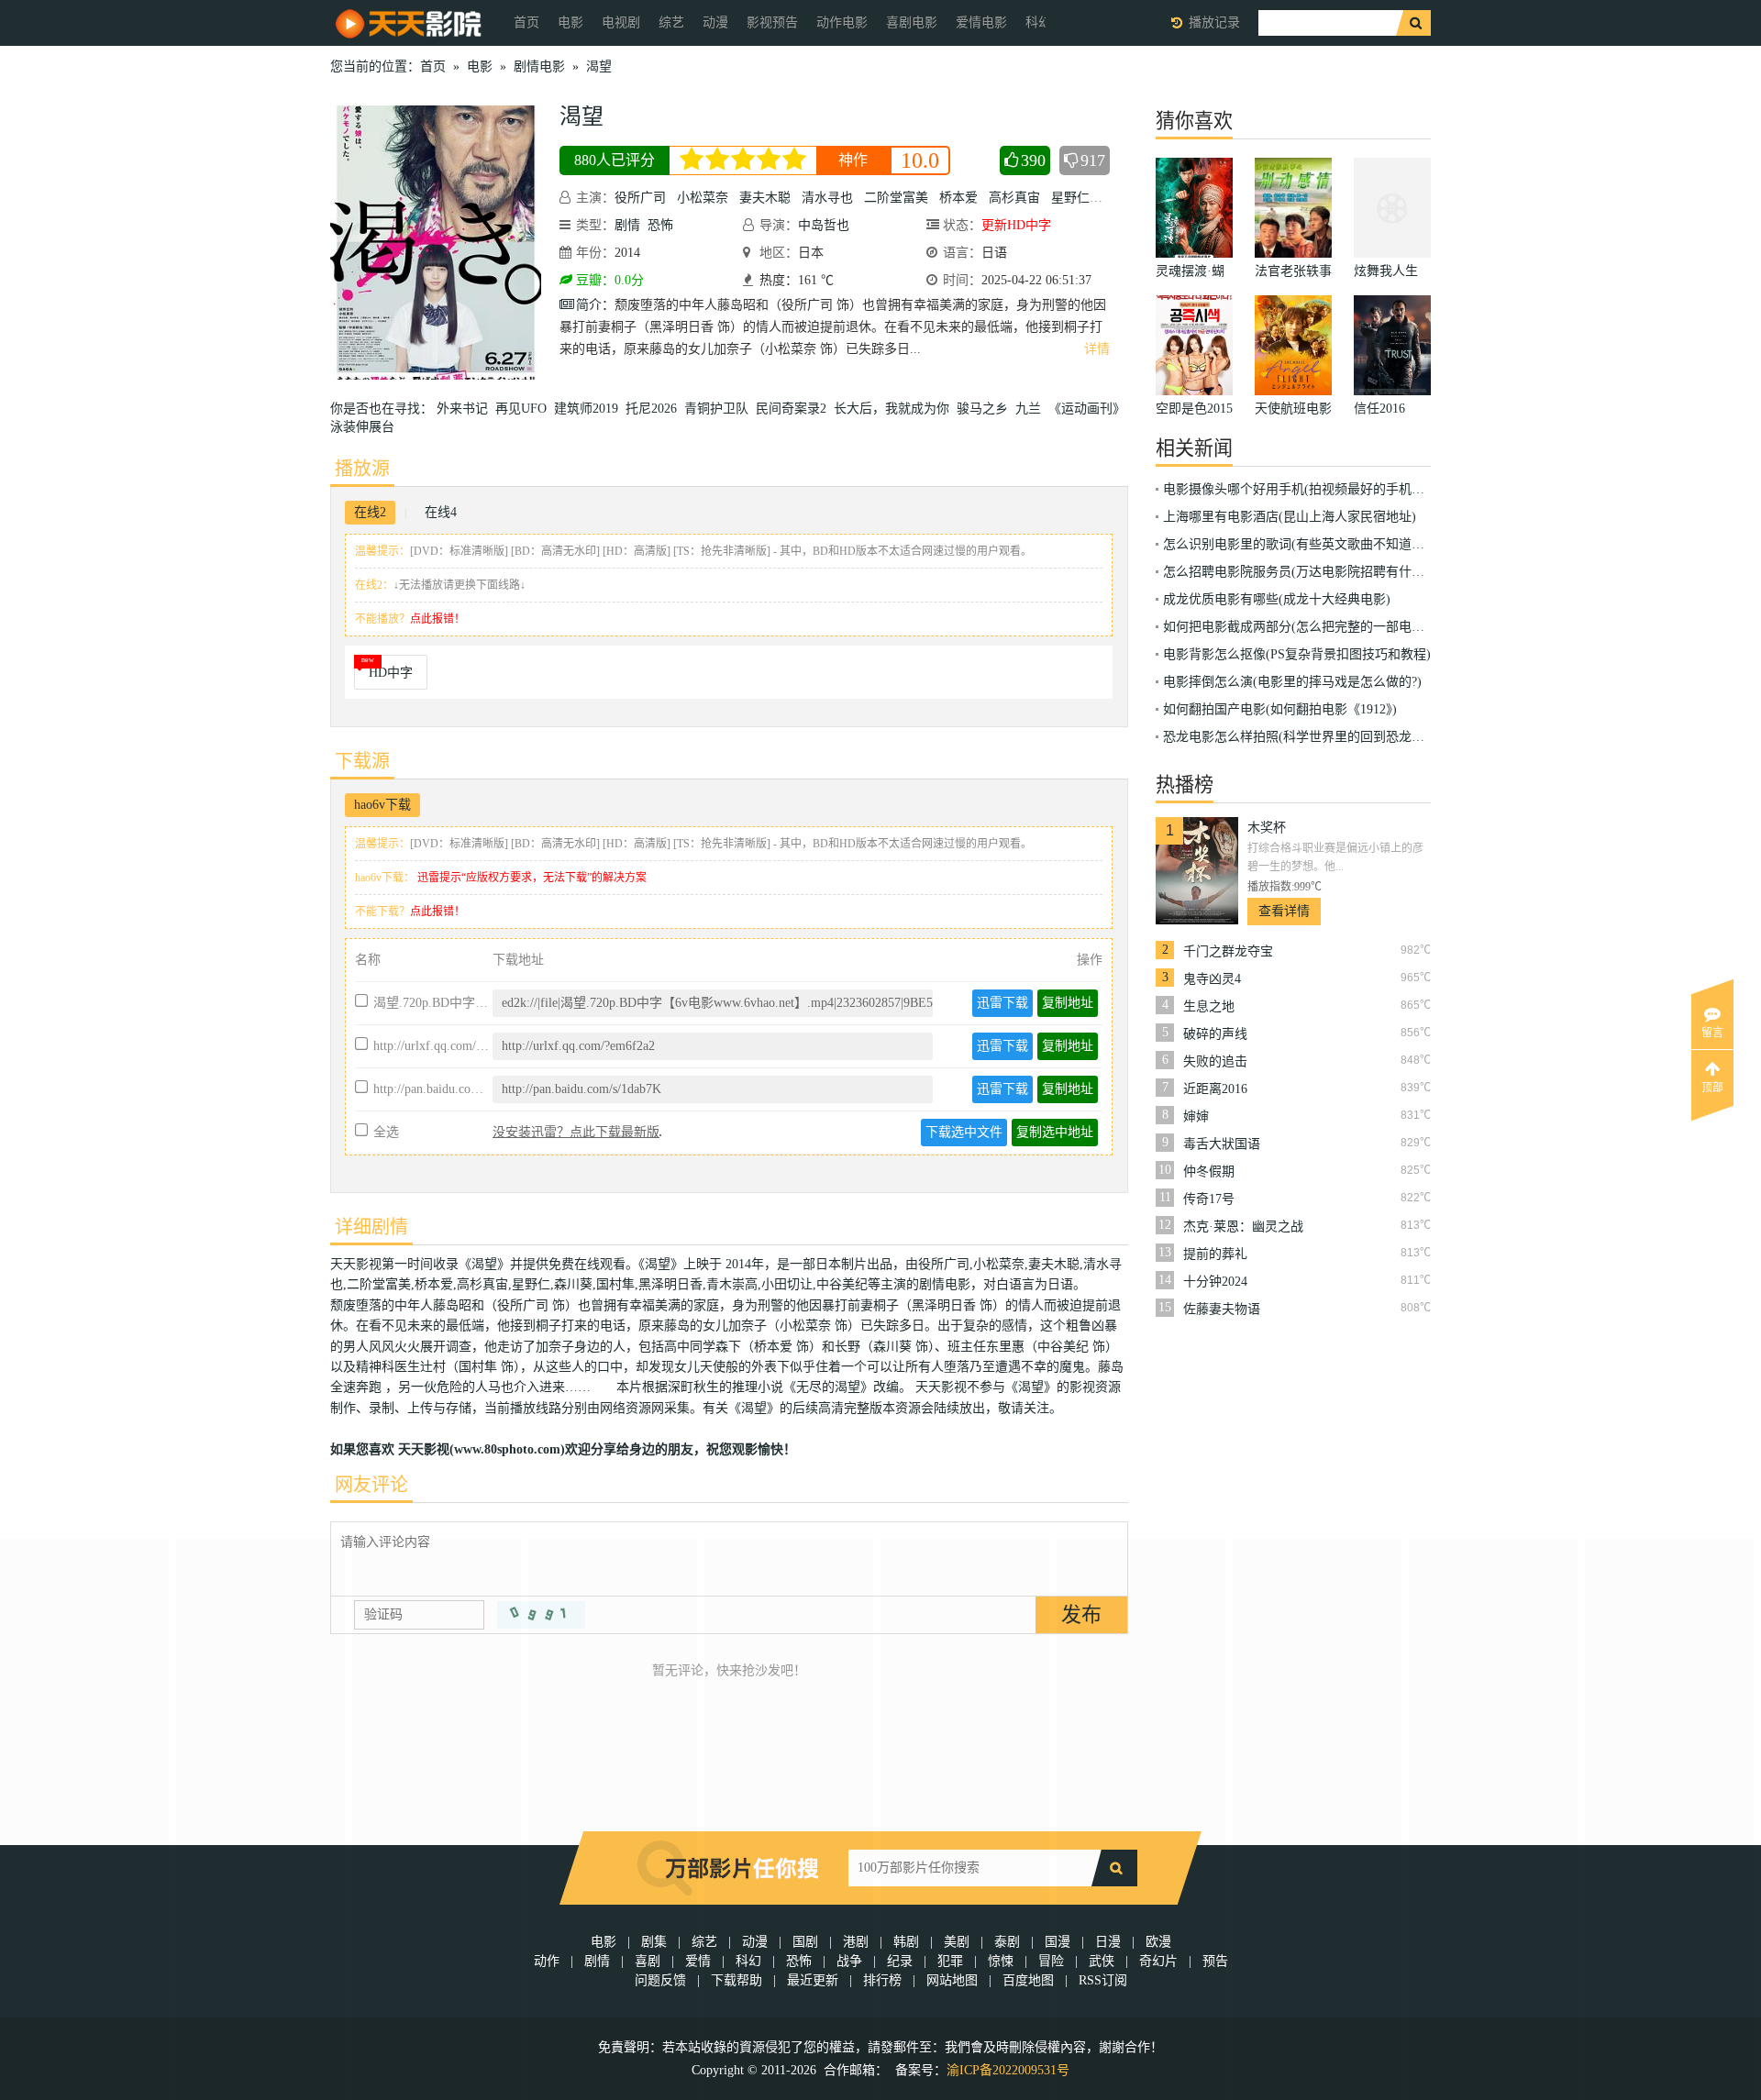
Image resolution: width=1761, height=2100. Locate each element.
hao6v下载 (382, 805)
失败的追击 (1215, 1061)
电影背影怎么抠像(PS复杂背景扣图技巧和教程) (1297, 654)
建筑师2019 (590, 409)
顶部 (1712, 1088)
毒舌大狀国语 (1222, 1144)
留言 (1712, 1033)
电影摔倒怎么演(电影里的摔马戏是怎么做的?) (1292, 682)
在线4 (441, 512)
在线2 (370, 512)
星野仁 (1070, 198)
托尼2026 (655, 409)
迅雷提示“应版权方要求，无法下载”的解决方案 (532, 878)
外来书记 (466, 409)
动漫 (715, 22)
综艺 (671, 22)
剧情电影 (539, 66)
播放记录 (1214, 22)
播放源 (362, 469)
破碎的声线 (1215, 1034)
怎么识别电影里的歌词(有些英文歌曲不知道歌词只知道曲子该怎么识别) (1367, 544)
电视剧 (621, 22)
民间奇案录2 (795, 409)
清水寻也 (827, 198)
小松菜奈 (703, 198)
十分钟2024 (1215, 1282)
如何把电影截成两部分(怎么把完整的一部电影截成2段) (1318, 627)
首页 (526, 22)
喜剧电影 (912, 22)
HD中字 (391, 673)
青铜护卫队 (720, 409)
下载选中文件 (964, 1132)
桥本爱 (958, 198)
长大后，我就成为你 (895, 409)
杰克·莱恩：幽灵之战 (1243, 1227)
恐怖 (660, 225)
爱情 (698, 1961)
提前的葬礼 (1215, 1254)
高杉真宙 (1014, 198)
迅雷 (1002, 1003)
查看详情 (1284, 911)
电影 (570, 22)
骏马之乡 (986, 409)
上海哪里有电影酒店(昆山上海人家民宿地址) (1290, 517)
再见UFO (525, 409)
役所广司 (640, 198)
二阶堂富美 (896, 198)
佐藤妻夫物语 (1222, 1309)
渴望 (599, 66)
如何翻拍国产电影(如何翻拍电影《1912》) (1280, 709)
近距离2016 (1215, 1089)
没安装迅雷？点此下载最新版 (576, 1132)
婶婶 (1196, 1116)
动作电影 (842, 22)
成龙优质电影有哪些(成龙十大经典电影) (1277, 599)
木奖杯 (1267, 828)
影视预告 (772, 22)
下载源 (362, 761)
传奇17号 (1209, 1199)
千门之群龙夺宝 (1228, 951)
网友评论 (371, 1485)
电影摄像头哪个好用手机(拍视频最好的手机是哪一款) (1315, 489)
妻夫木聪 (765, 198)
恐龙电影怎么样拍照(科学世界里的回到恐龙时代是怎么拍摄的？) (1347, 737)
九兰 (1032, 409)
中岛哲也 (824, 225)
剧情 (627, 225)
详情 (1097, 349)
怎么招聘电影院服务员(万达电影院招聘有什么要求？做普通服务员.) (1356, 572)
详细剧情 (371, 1227)
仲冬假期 (1209, 1172)
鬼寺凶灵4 (1212, 979)
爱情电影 (981, 22)
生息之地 (1209, 1006)
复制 (1068, 1003)
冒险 (1051, 1961)
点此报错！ (437, 619)
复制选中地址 (1055, 1132)
